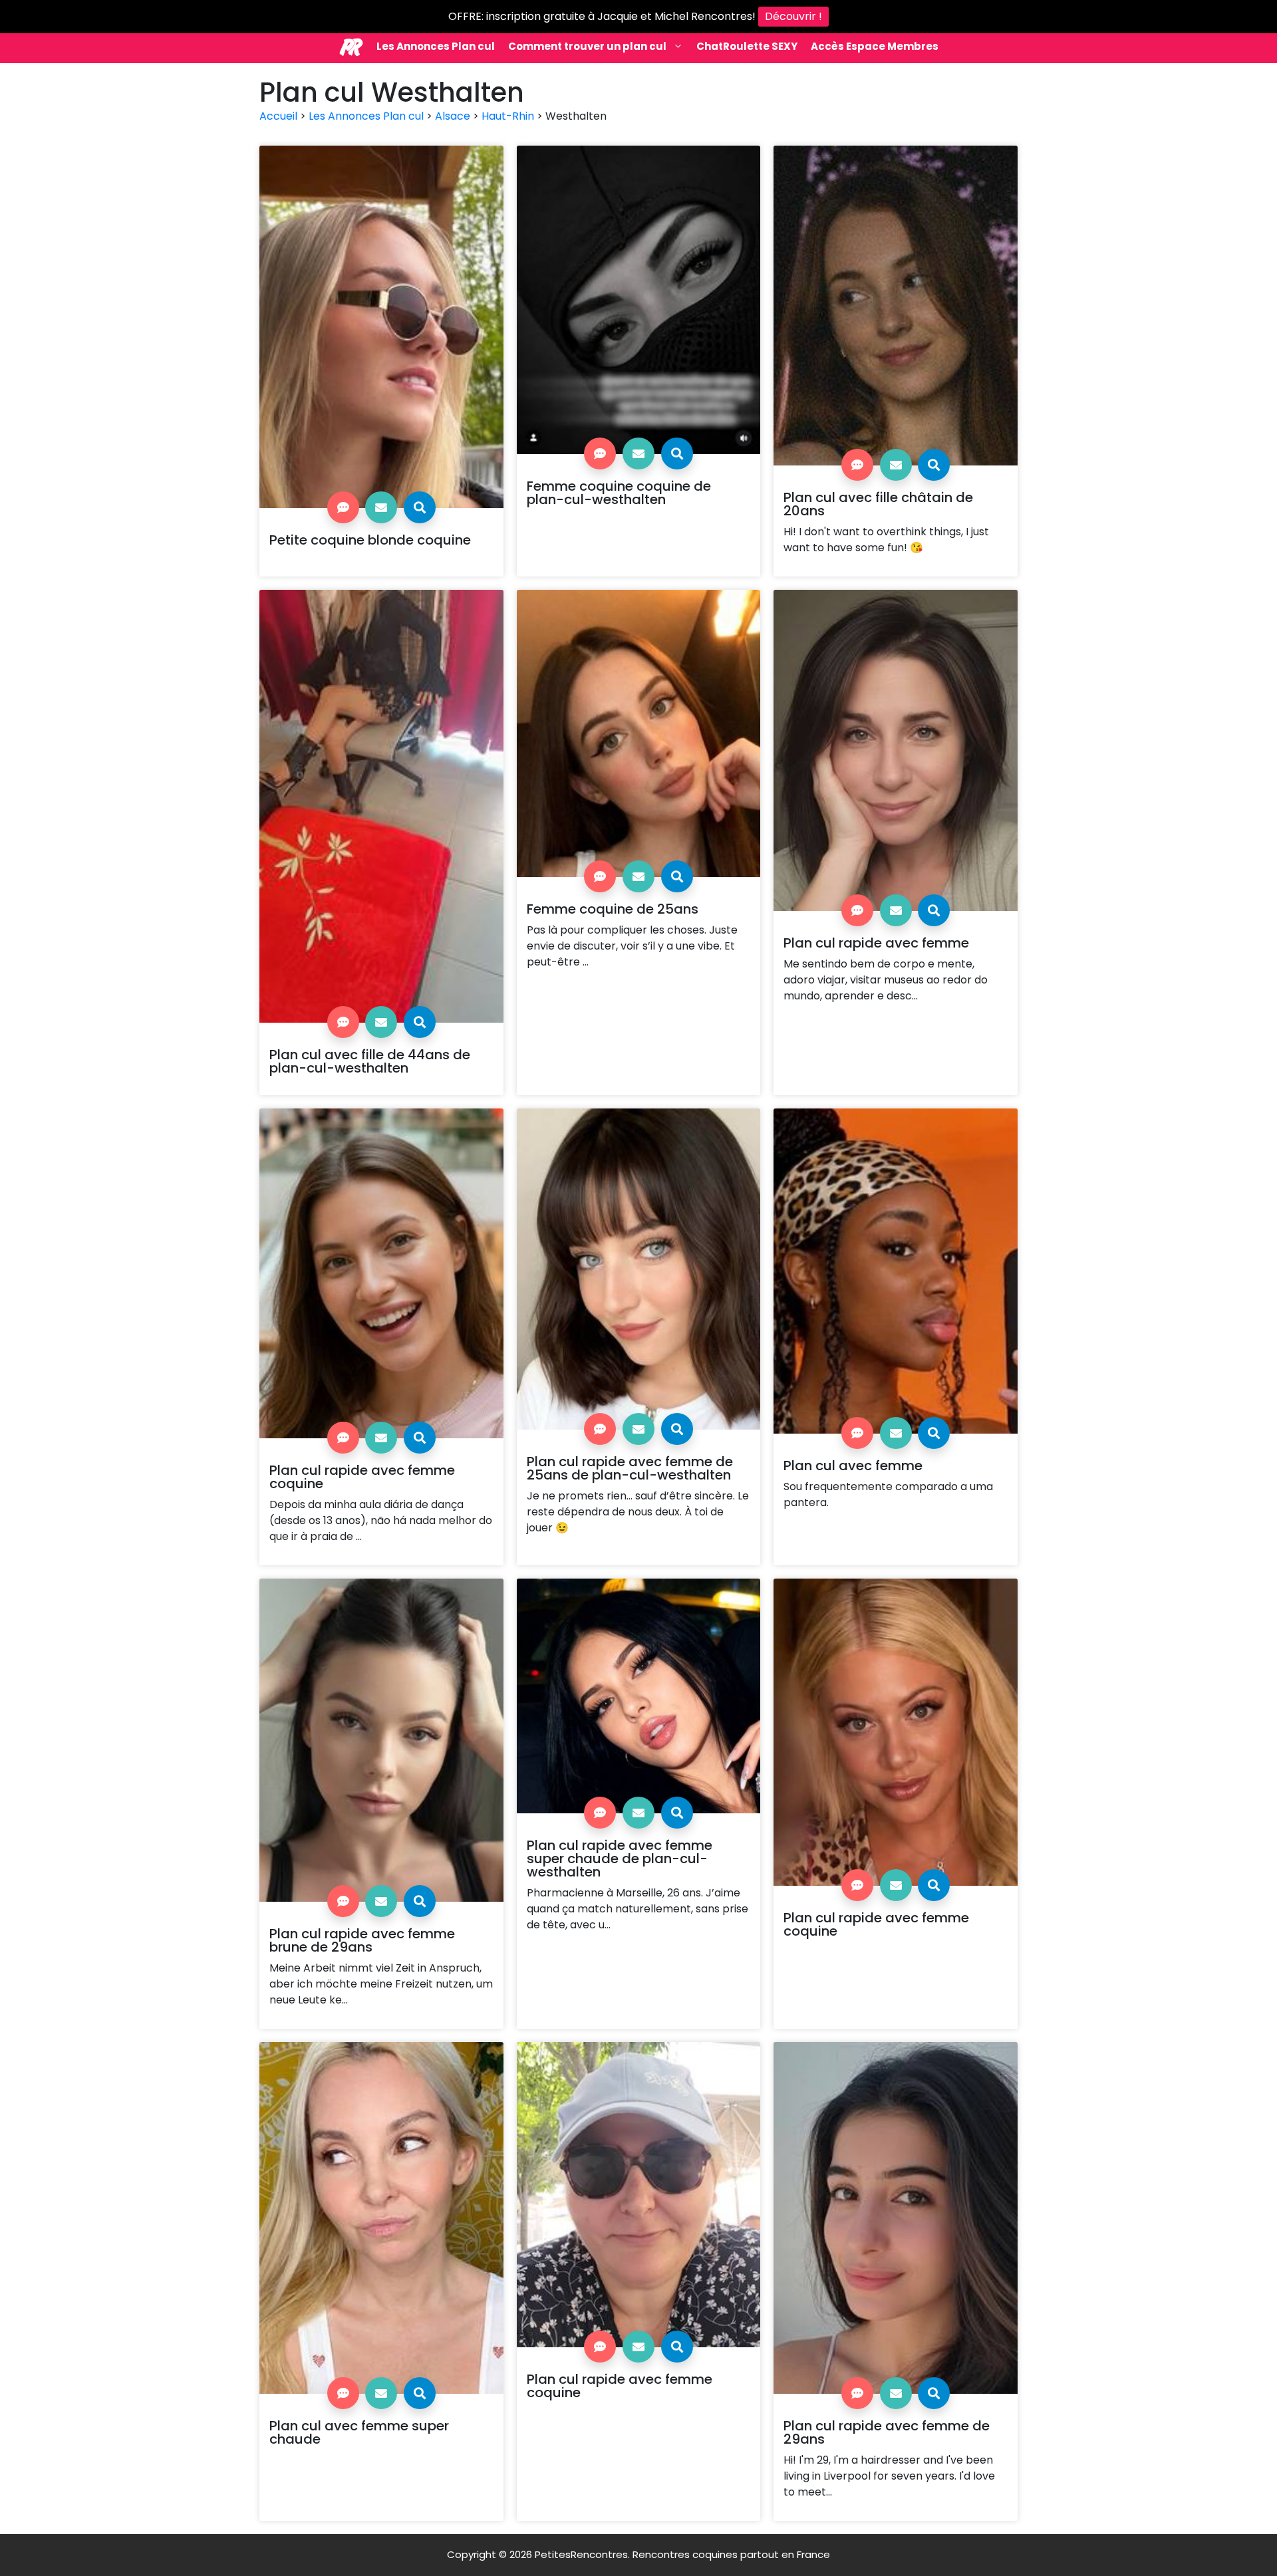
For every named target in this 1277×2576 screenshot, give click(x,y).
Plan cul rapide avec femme (876, 943)
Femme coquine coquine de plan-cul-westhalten (619, 493)
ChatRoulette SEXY (747, 46)
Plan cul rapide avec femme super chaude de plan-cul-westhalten (620, 1859)
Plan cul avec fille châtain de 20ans (878, 504)
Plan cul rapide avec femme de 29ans (887, 2432)
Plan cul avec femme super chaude (359, 2432)
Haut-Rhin (508, 116)
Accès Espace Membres (875, 46)
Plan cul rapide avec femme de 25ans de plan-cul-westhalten (630, 1468)
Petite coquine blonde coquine (370, 540)
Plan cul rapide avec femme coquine (362, 1477)
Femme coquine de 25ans (613, 909)
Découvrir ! (793, 16)
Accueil (278, 116)
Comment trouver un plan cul (587, 46)
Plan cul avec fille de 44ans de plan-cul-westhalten (370, 1061)
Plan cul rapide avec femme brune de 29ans (362, 1940)
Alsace (453, 116)
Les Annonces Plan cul (436, 46)
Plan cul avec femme (853, 1466)
